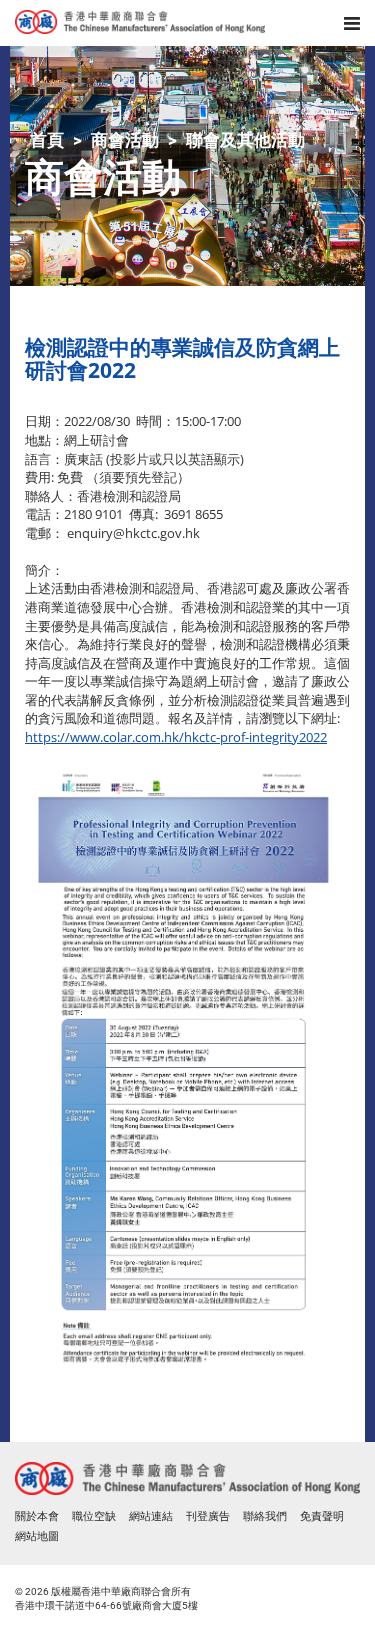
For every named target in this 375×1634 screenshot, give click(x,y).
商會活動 (125, 140)
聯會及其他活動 (245, 140)
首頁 (47, 140)
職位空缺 (94, 1516)
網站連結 (151, 1516)
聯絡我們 (265, 1516)
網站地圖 (37, 1536)
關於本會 (37, 1516)
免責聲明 (322, 1516)
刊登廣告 (208, 1516)
